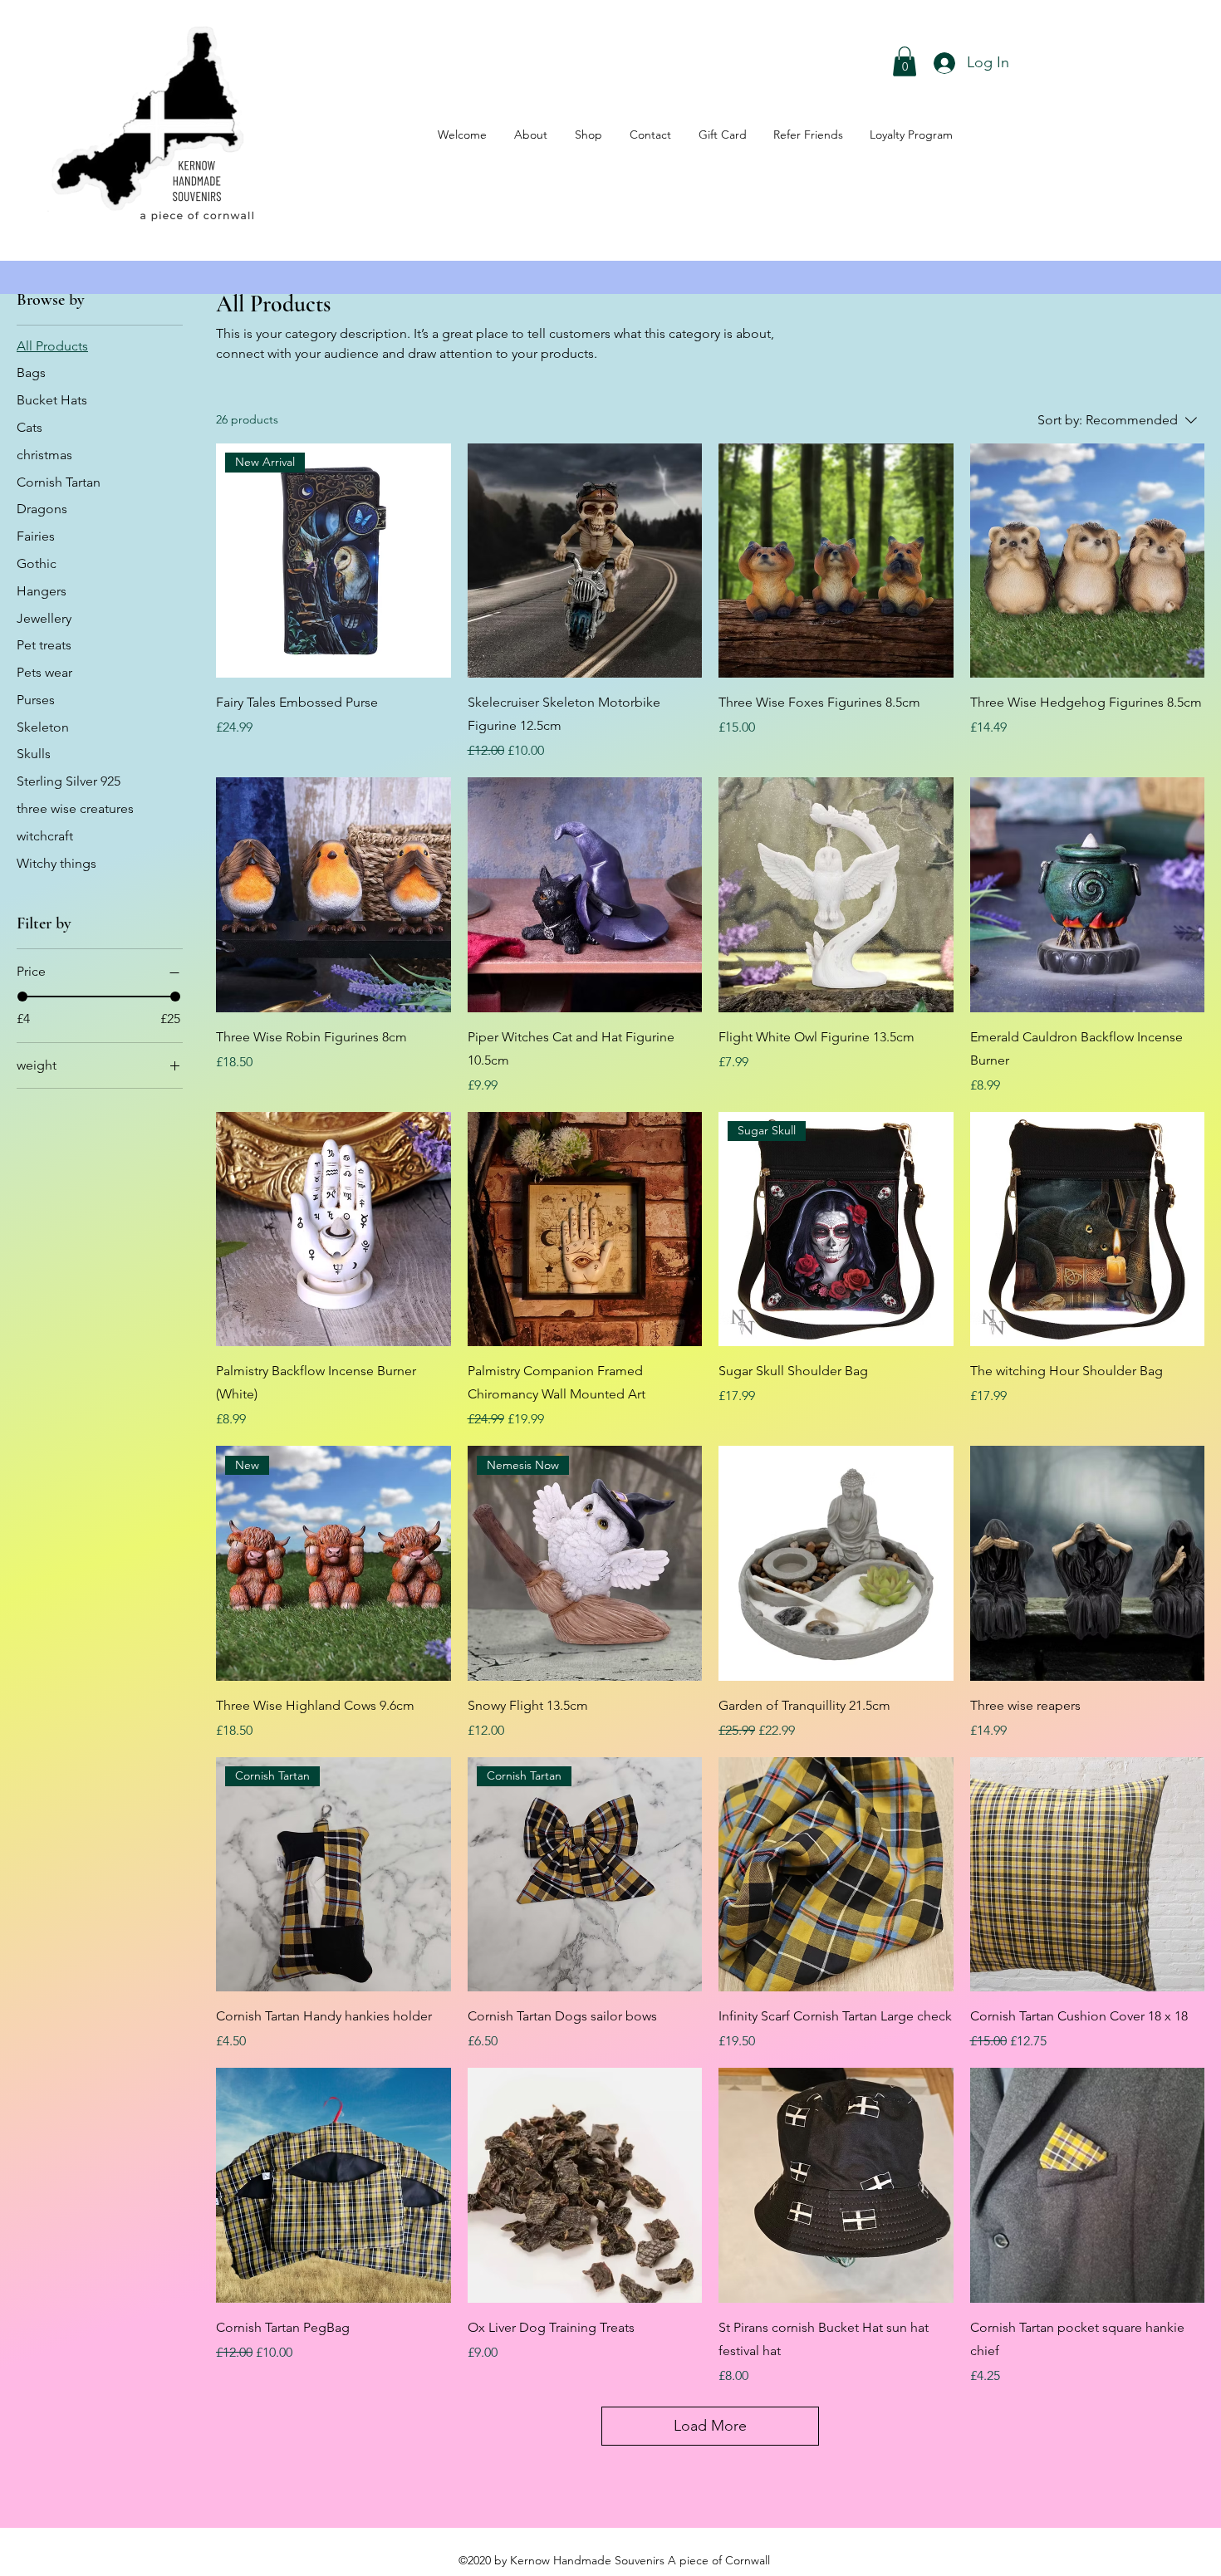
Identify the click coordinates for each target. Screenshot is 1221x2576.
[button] (905, 61)
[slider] (22, 997)
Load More (710, 2426)
